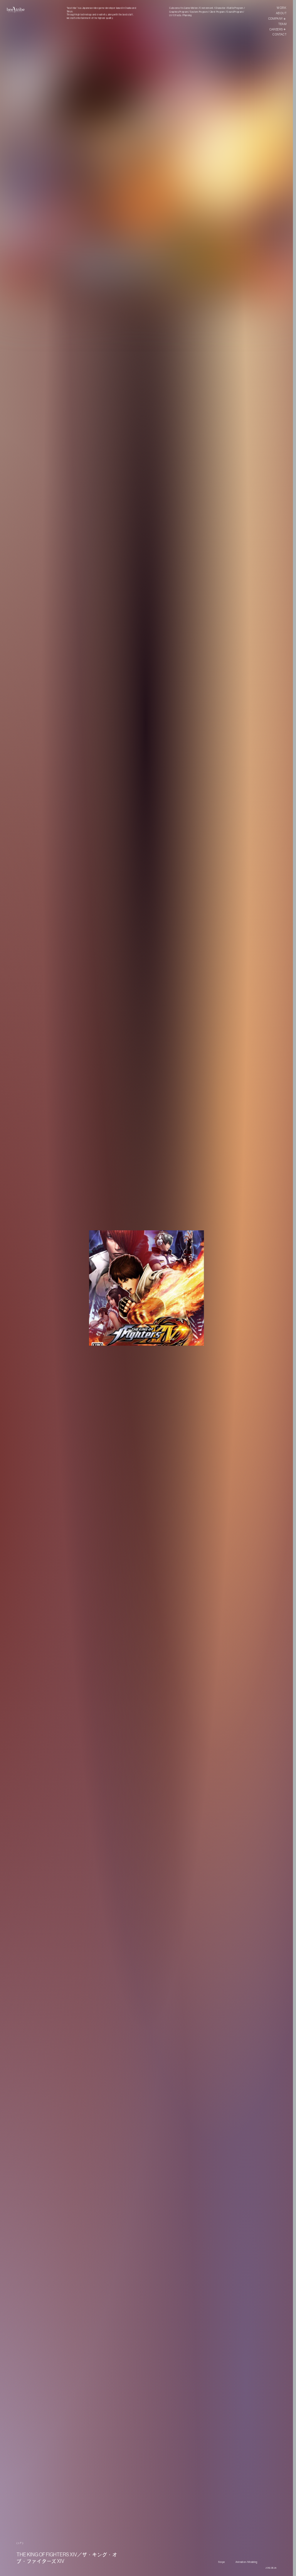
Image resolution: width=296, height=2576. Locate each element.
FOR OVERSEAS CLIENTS (268, 2566)
